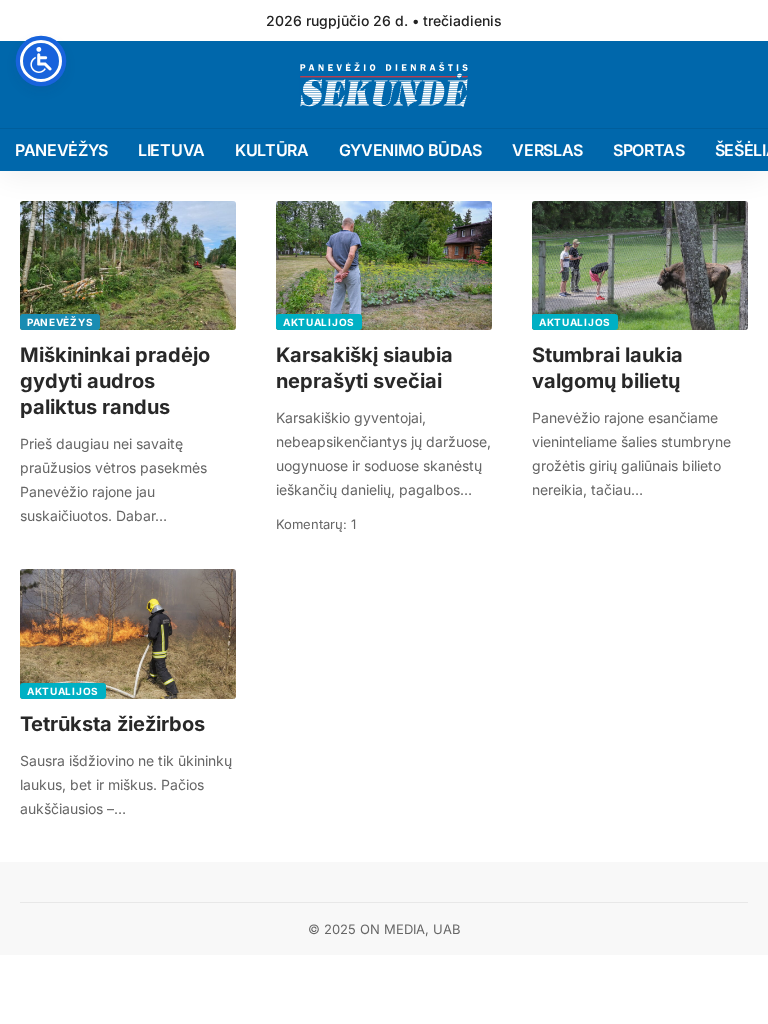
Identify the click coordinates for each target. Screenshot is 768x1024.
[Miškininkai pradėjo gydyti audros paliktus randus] (128, 266)
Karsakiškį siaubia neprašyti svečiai (364, 368)
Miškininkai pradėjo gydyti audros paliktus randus (115, 381)
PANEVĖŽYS (60, 322)
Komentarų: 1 (316, 524)
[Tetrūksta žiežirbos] (128, 634)
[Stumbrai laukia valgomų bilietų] (640, 266)
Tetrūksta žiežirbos (112, 724)
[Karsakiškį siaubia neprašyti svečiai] (384, 266)
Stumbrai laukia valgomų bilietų (607, 368)
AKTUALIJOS (319, 322)
